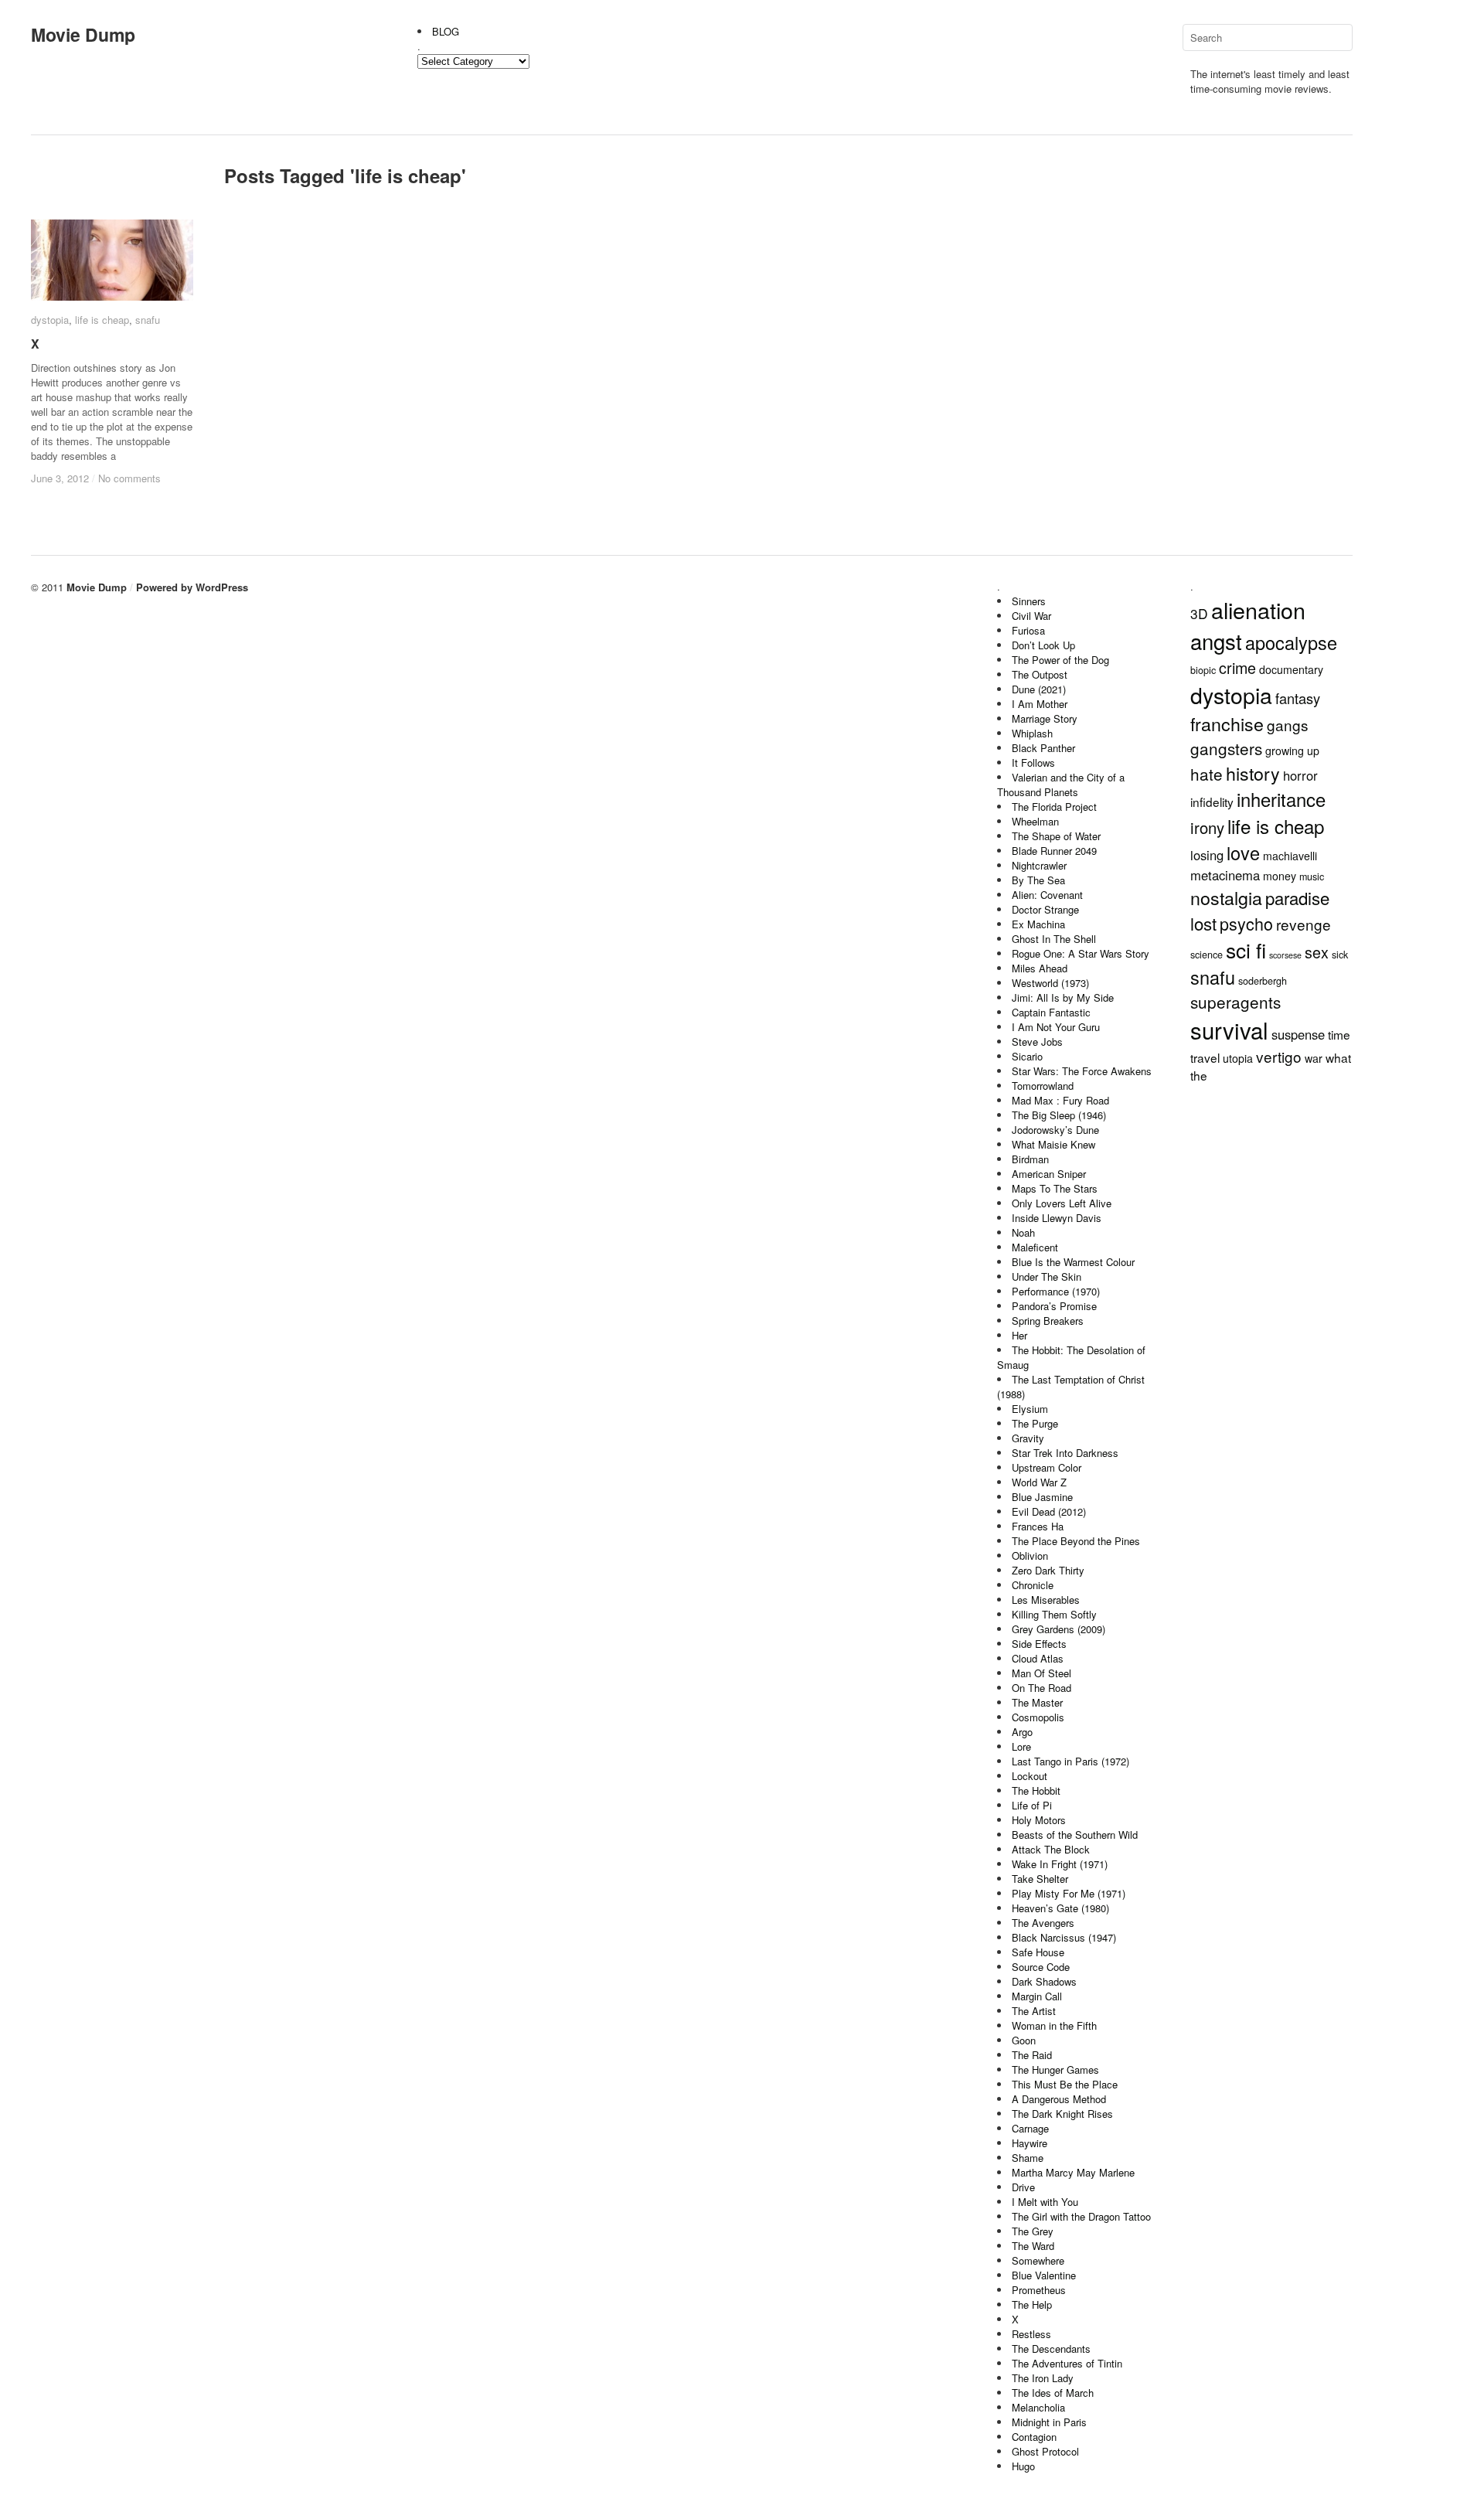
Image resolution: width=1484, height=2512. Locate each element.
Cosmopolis (1038, 1717)
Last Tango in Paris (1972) (1070, 1761)
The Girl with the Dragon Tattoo (1081, 2216)
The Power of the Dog (1060, 660)
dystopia (50, 320)
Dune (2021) (1039, 689)
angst (1216, 641)
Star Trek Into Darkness (1065, 1453)
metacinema (1225, 875)
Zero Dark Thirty (1048, 1570)
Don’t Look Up (1043, 645)
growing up (1292, 751)
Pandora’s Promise (1054, 1306)
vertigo (1279, 1056)
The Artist (1034, 2011)
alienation (1258, 609)
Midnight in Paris (1049, 2422)
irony (1207, 827)
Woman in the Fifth (1054, 2025)
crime (1237, 667)
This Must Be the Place (1065, 2084)
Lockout (1030, 1776)
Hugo (1023, 2466)
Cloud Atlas (1038, 1658)
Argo (1022, 1732)
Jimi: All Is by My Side (1063, 997)
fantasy (1298, 698)
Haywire (1030, 2143)
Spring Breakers (1048, 1321)
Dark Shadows (1044, 1981)
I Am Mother (1040, 704)
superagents (1236, 1002)
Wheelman (1035, 821)
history (1253, 773)
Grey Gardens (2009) (1059, 1629)
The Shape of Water (1056, 836)
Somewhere (1038, 2260)
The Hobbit (1036, 1790)
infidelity (1212, 802)
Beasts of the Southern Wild (1075, 1835)
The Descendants (1051, 2349)
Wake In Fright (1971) (1060, 1864)
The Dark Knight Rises (1062, 2114)
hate (1207, 774)
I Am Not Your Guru (1056, 1027)
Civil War (1031, 616)
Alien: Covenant (1047, 895)
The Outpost (1040, 674)
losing (1207, 855)
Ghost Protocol (1045, 2451)
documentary (1291, 669)
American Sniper (1049, 1174)
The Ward (1033, 2246)
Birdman (1030, 1159)
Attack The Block (1051, 1849)
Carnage (1030, 2128)
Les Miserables (1046, 1600)
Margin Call (1037, 1996)
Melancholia (1038, 2407)
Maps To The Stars (1055, 1188)
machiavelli (1290, 856)
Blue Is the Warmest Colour (1073, 1262)
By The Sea (1038, 880)
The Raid (1032, 2055)
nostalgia (1226, 897)
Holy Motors (1039, 1820)
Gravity (1028, 1438)
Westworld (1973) (1050, 983)
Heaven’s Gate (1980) (1060, 1908)
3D (1199, 613)
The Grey (1033, 2231)
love (1243, 853)
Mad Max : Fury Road (1060, 1100)
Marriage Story (1045, 718)
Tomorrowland (1043, 1086)
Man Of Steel (1042, 1673)
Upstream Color (1047, 1467)
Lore (1021, 1746)
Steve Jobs (1037, 1042)
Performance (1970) (1056, 1291)
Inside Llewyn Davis (1057, 1218)
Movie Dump (83, 34)
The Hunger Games (1055, 2070)
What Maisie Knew (1053, 1144)
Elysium (1030, 1409)
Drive (1023, 2187)
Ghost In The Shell (1054, 939)
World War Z (1039, 1482)
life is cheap (102, 320)
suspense (1298, 1034)
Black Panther (1043, 748)
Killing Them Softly (1054, 1614)
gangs (1288, 725)
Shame (1028, 2158)
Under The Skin (1047, 1276)
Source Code (1041, 1967)
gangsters (1226, 748)
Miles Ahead (1040, 968)
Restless (1031, 2334)
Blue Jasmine (1042, 1497)
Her (1019, 1335)
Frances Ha (1038, 1526)
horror (1300, 775)
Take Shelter (1040, 1879)
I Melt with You (1045, 2202)
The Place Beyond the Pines (1076, 1541)
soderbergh (1263, 981)
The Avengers (1043, 1923)
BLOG (446, 31)
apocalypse (1291, 642)
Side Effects (1039, 1644)
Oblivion (1030, 1556)
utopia (1238, 1058)
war (1314, 1058)
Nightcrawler (1039, 865)
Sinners (1029, 601)
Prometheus (1039, 2290)
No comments (129, 478)
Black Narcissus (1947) (1064, 1937)
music (1312, 876)
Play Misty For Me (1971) (1069, 1893)
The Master (1037, 1702)
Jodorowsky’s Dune (1055, 1130)
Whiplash (1032, 733)
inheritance (1281, 799)
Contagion (1034, 2437)
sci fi (1246, 950)
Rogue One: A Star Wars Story (1081, 953)
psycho (1246, 923)
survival (1229, 1030)
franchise (1227, 723)
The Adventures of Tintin (1067, 2363)
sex (1317, 952)
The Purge (1035, 1423)
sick (1340, 955)
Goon (1024, 2040)
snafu (148, 320)
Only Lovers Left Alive (1062, 1203)
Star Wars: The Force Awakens (1082, 1071)
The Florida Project (1054, 807)
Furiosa (1028, 630)
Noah (1023, 1232)
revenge (1304, 924)
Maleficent (1035, 1247)
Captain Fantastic (1051, 1012)
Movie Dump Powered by (131, 587)
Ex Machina (1038, 924)
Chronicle (1033, 1585)
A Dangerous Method (1059, 2099)
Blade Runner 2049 (1054, 851)
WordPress (222, 587)
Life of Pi (1032, 1805)
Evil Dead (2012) (1049, 1511)
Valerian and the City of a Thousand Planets (1061, 785)
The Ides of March (1053, 2393)
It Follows (1033, 762)
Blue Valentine (1044, 2275)
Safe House (1038, 1952)
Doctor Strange (1045, 909)
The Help (1032, 2304)
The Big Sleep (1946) (1059, 1115)
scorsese (1285, 955)
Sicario (1027, 1056)
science (1207, 955)
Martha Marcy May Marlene (1073, 2172)
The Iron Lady (1043, 2378)
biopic (1203, 670)
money (1280, 876)
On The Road (1042, 1688)
